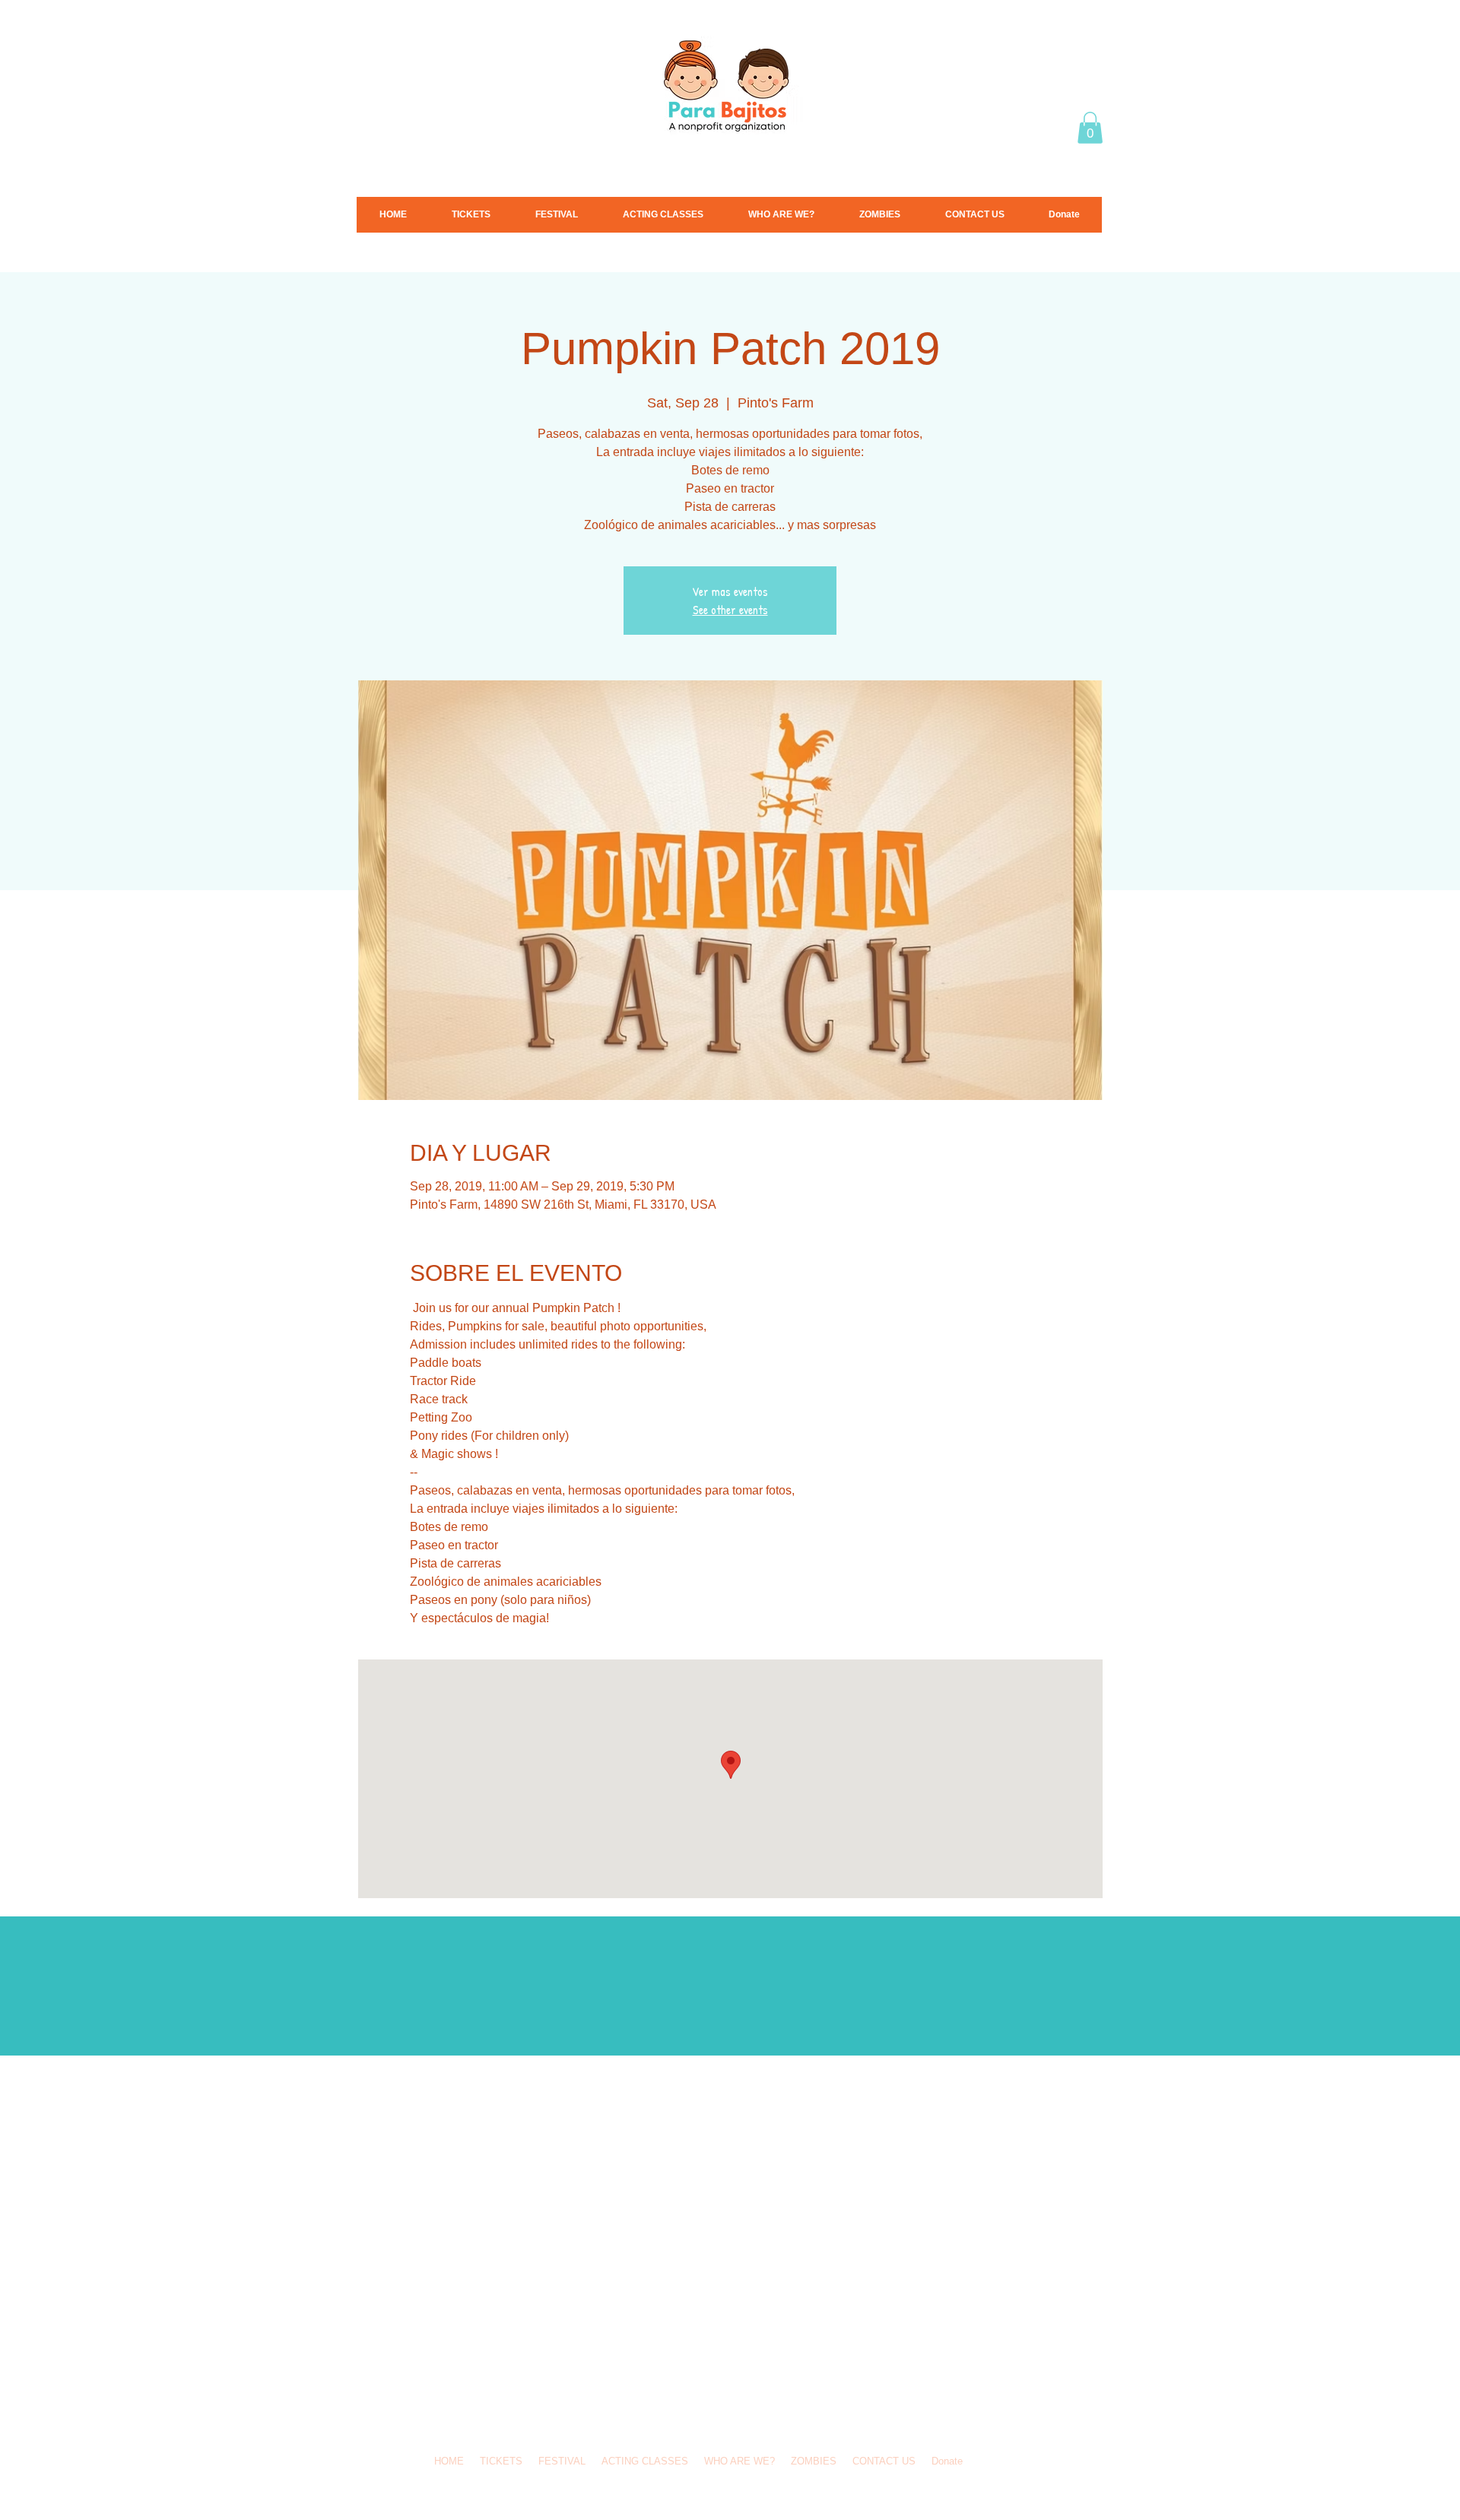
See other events (730, 610)
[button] (1090, 128)
